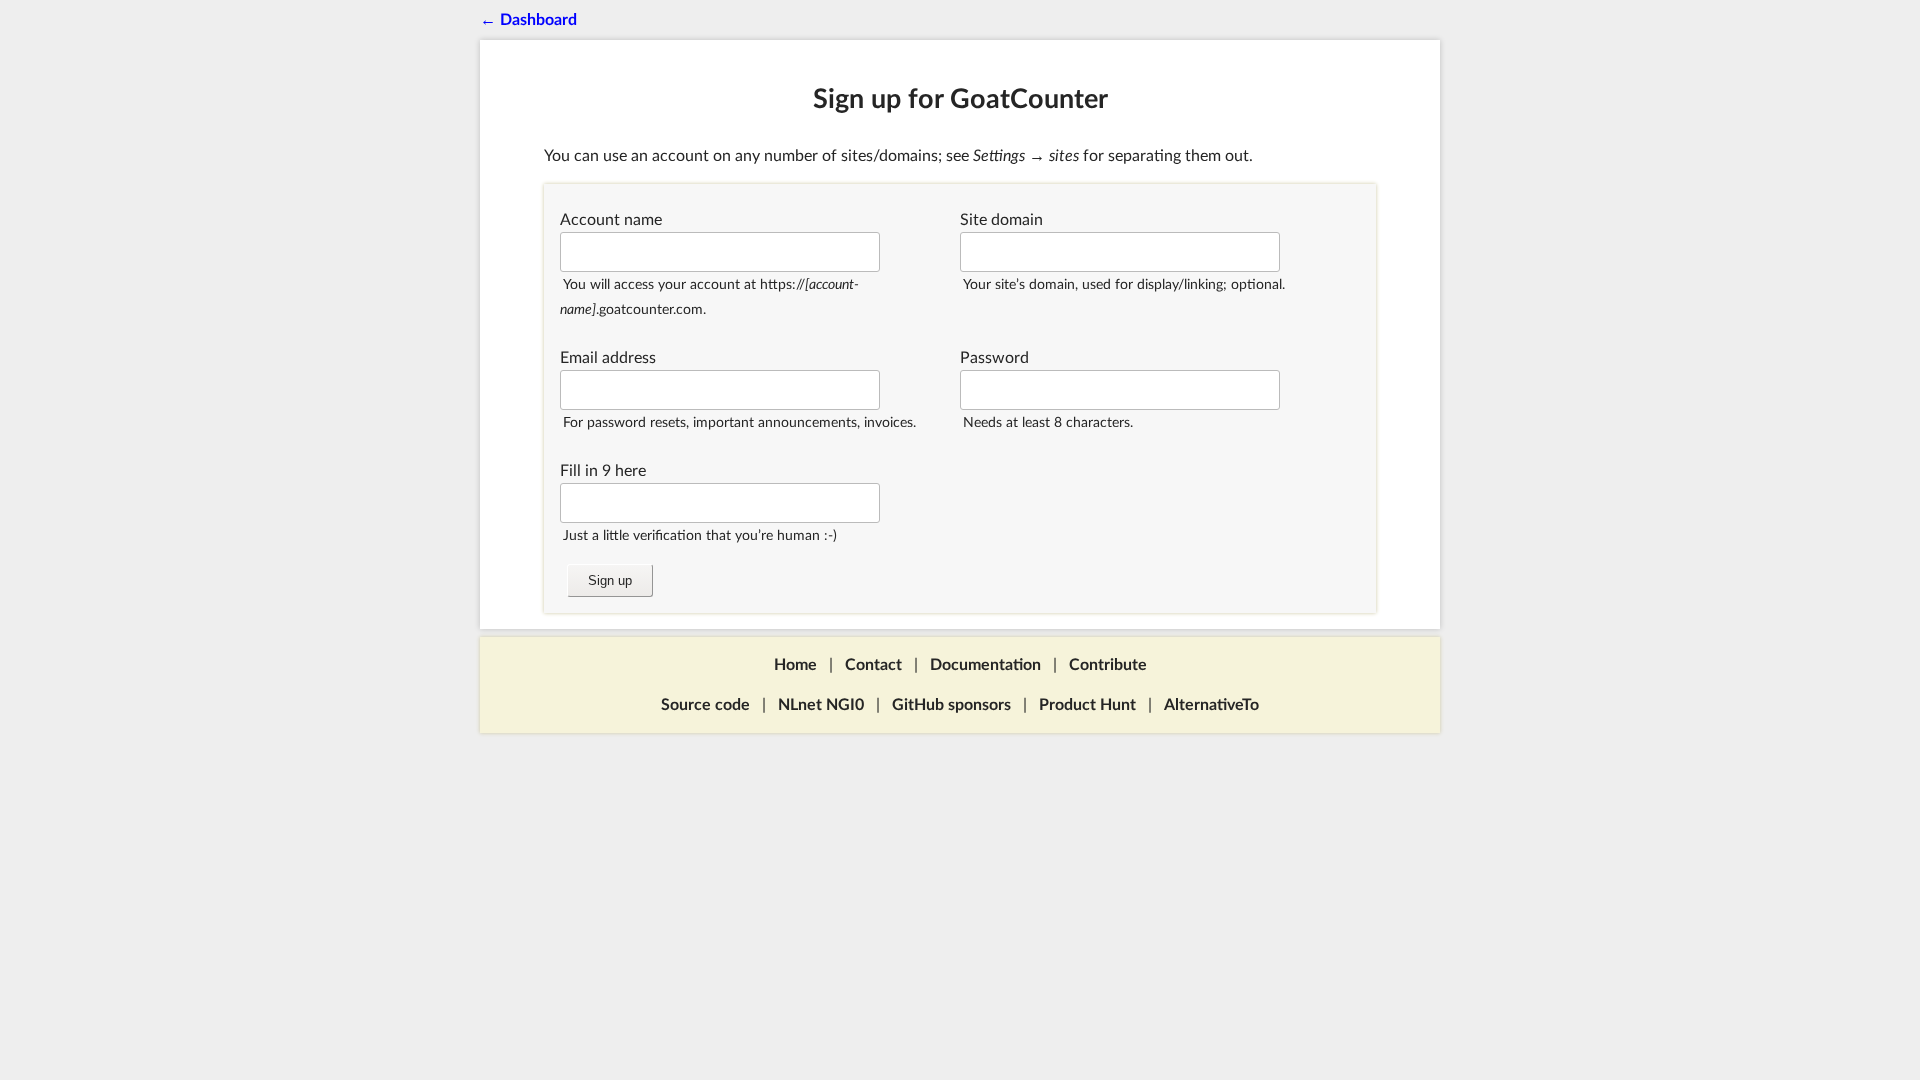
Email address (608, 358)
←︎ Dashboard (528, 20)
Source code (705, 705)
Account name (611, 220)
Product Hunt (1087, 705)
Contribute (1108, 665)
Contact (873, 665)
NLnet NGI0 (821, 705)
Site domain (1001, 220)
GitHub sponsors (951, 705)
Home (795, 665)
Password (994, 358)
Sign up (610, 580)
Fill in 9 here (603, 471)
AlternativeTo (1211, 705)
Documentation (985, 665)
